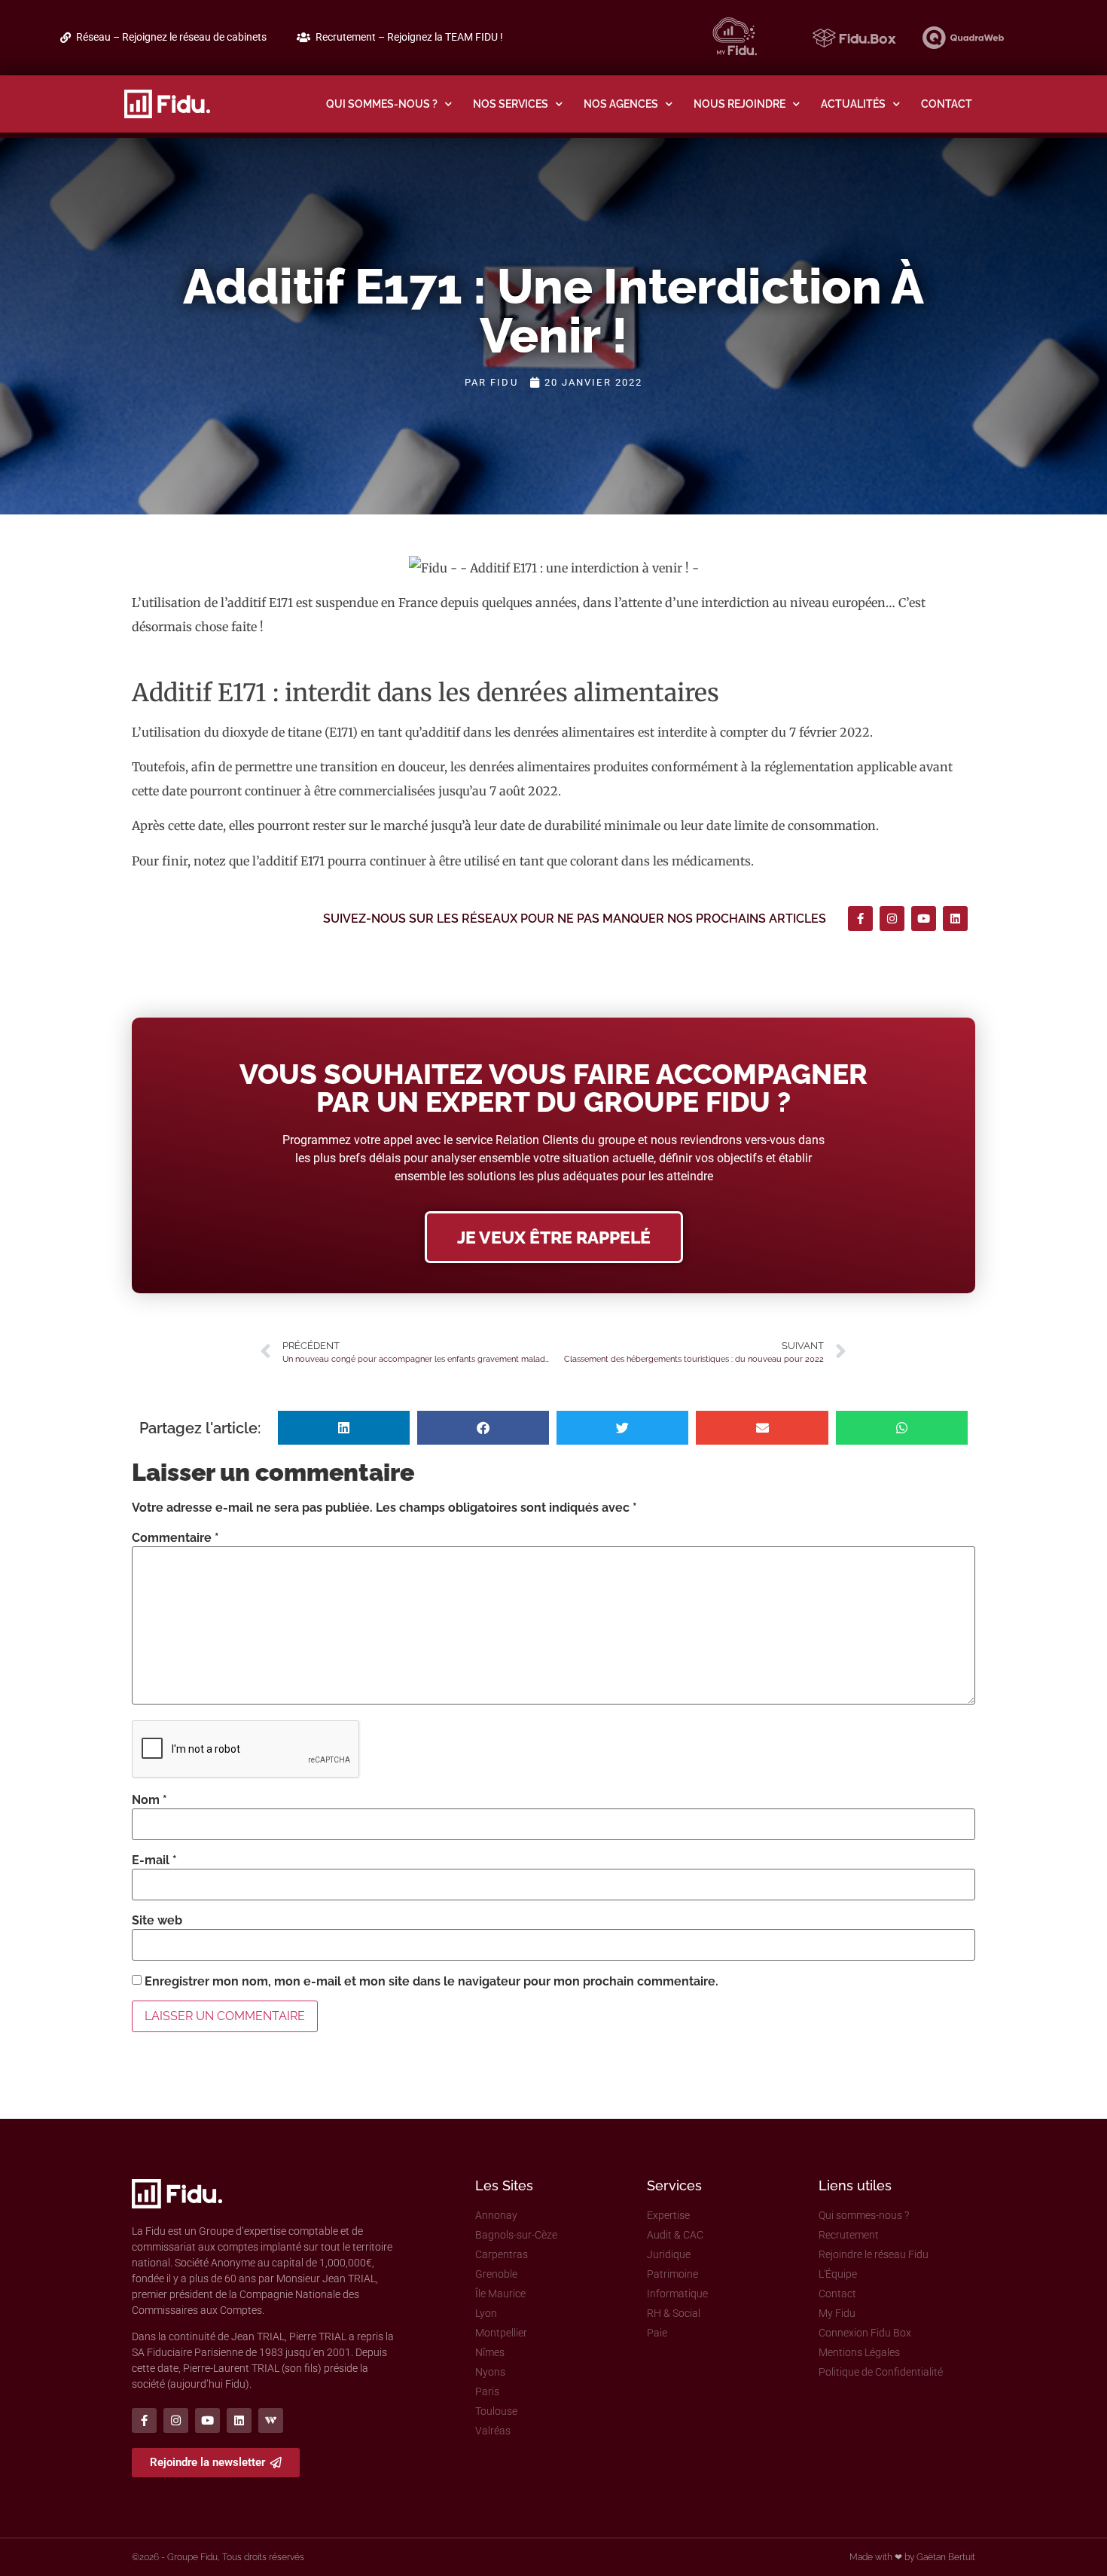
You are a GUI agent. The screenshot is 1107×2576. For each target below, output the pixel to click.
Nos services (511, 104)
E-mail (154, 1860)
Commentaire (175, 1538)
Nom (149, 1800)
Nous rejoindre (740, 104)
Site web (157, 1921)
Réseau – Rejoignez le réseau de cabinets (171, 37)
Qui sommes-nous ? (382, 104)
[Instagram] (892, 919)
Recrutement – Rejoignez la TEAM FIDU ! (409, 37)
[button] (344, 1428)
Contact (947, 104)
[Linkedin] (955, 919)
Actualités (853, 104)
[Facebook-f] (860, 919)
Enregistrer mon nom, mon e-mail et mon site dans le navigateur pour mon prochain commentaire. (432, 1982)
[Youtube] (924, 919)
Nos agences (621, 104)
